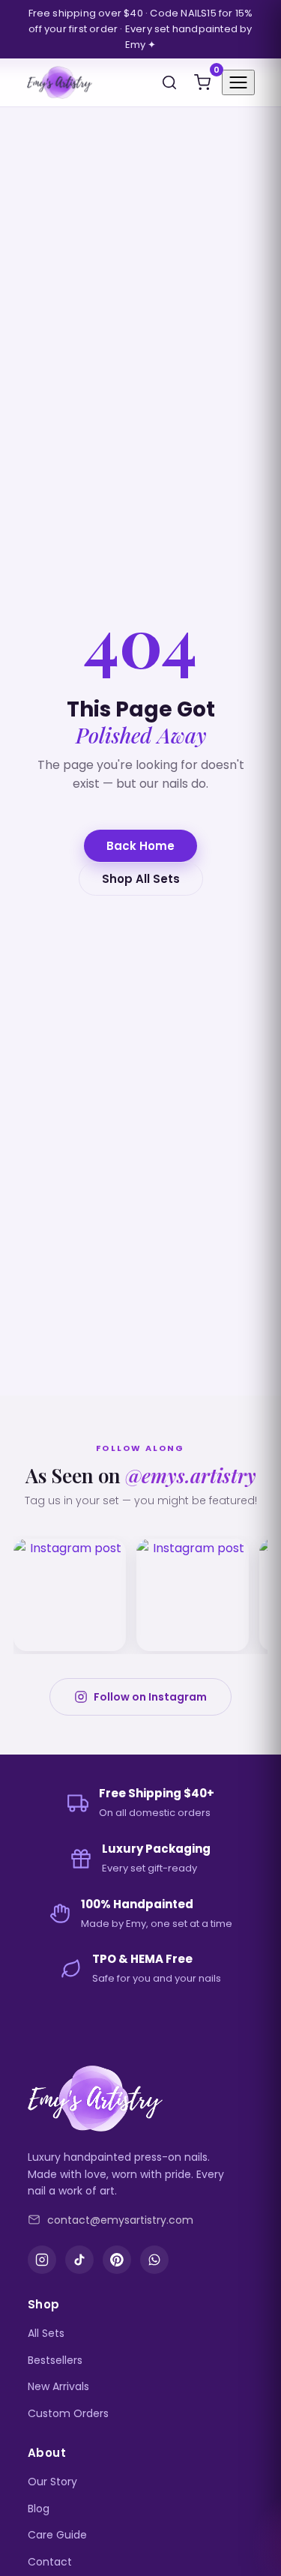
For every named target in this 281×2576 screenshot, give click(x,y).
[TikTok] (79, 2260)
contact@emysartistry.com (120, 2220)
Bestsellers (55, 2360)
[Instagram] (42, 2260)
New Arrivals (58, 2386)
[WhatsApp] (154, 2260)
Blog (39, 2509)
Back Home (140, 846)
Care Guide (57, 2535)
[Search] (169, 82)
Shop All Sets (141, 879)
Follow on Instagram (150, 1697)
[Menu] (238, 82)
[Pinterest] (117, 2260)
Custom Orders (68, 2413)
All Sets (46, 2333)
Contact (50, 2562)
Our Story (52, 2482)
